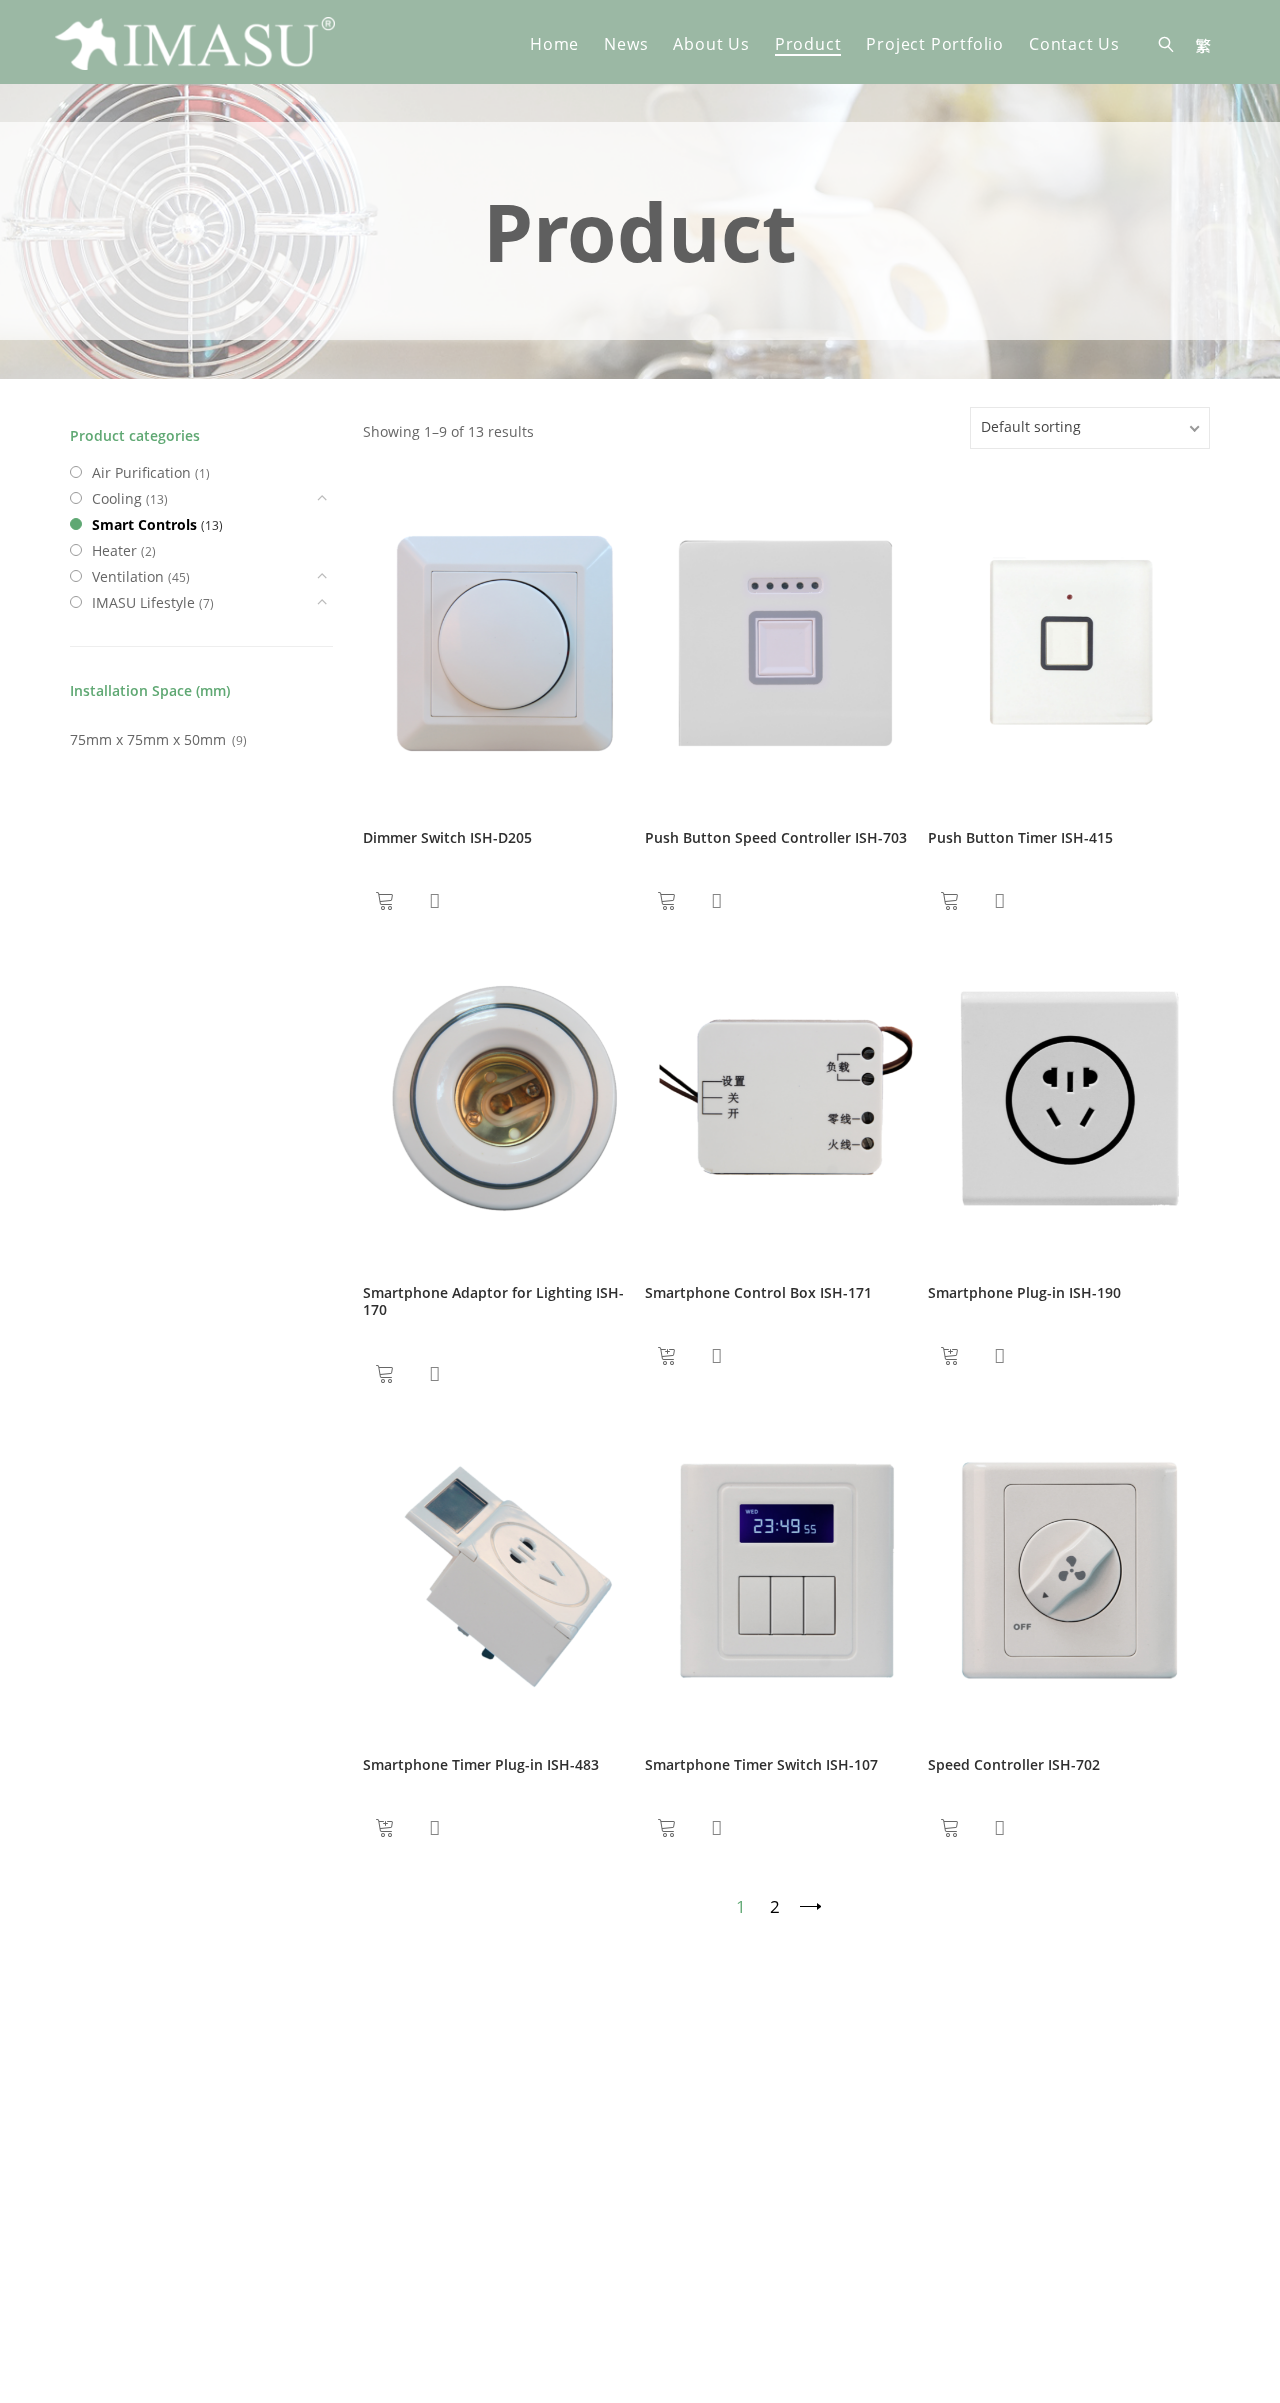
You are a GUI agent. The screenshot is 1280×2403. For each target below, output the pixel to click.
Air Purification (141, 472)
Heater (114, 550)
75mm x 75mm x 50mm (148, 739)
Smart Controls (144, 524)
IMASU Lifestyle (143, 602)
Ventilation (128, 576)
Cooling (117, 498)
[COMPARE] (434, 901)
